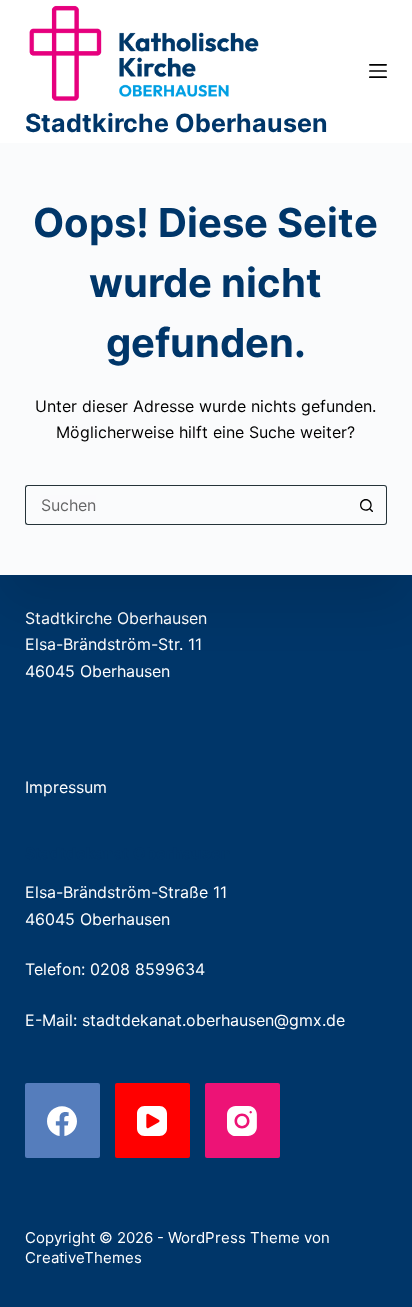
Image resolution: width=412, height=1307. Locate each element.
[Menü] (378, 71)
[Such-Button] (367, 505)
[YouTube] (152, 1120)
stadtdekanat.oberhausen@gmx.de (213, 1020)
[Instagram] (242, 1120)
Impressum (66, 787)
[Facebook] (62, 1120)
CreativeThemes (83, 1257)
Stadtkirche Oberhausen (176, 123)
